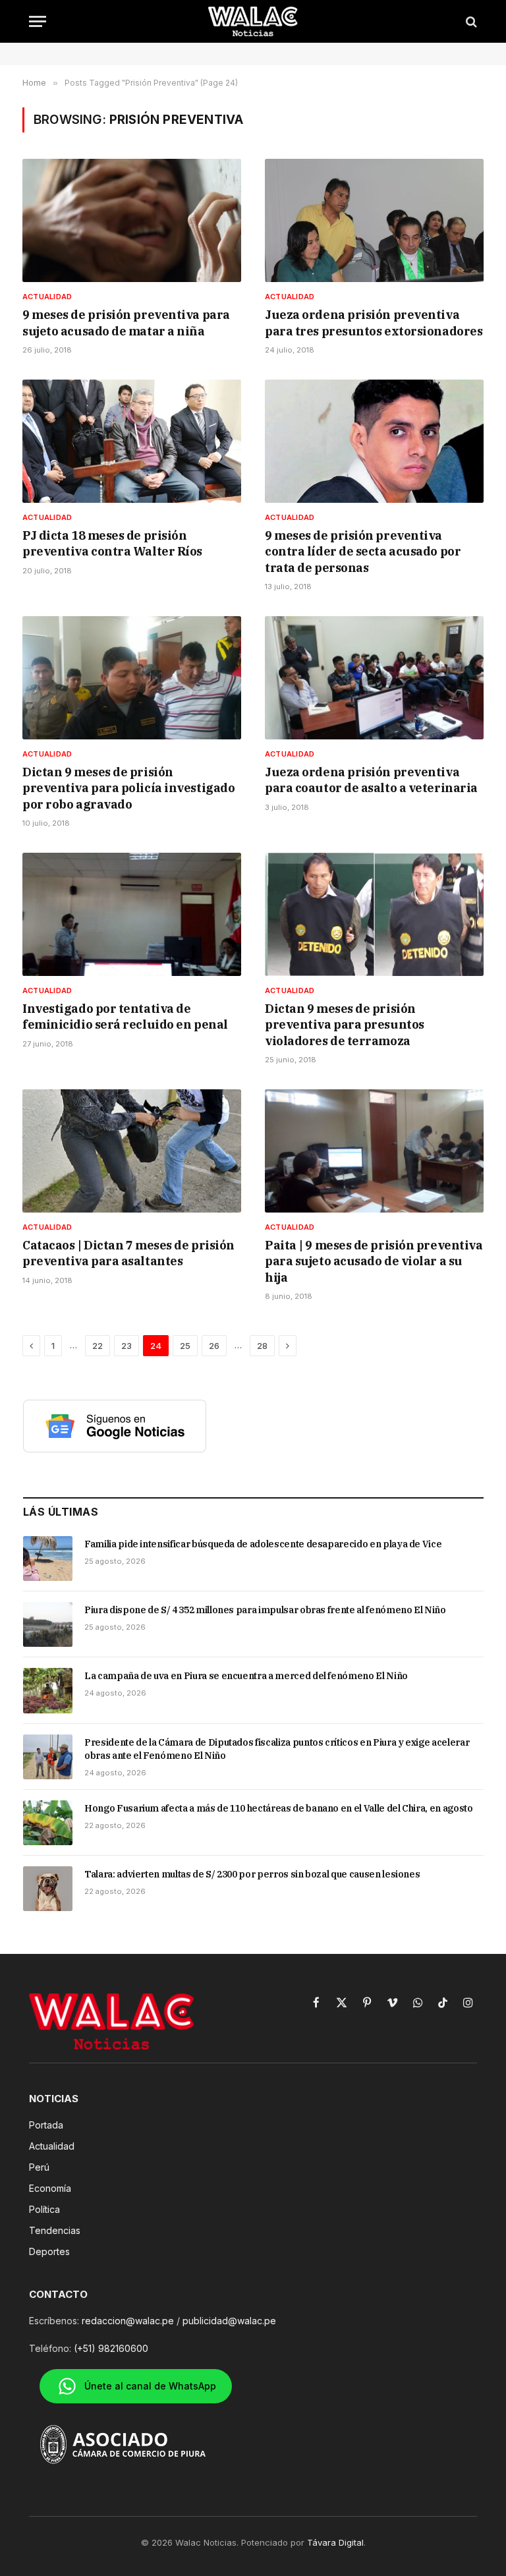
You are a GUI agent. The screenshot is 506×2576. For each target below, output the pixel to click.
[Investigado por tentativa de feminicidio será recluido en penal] (132, 914)
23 (126, 1346)
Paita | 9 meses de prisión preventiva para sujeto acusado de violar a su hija (374, 1261)
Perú (39, 2167)
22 (98, 1346)
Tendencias (55, 2230)
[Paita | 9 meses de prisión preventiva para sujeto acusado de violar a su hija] (374, 1151)
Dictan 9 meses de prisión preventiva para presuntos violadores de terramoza (345, 1025)
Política (44, 2209)
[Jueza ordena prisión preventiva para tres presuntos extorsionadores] (374, 220)
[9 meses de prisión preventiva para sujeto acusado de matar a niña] (132, 220)
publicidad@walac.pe (229, 2321)
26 (214, 1346)
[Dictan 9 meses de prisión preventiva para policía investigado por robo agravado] (132, 678)
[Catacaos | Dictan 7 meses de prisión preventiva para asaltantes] (132, 1151)
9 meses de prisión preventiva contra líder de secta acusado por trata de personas (363, 552)
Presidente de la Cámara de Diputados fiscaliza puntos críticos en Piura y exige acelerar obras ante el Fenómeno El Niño (277, 1749)
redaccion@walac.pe (128, 2321)
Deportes (49, 2251)
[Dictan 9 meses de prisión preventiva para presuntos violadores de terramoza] (374, 914)
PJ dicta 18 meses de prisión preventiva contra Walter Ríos (112, 543)
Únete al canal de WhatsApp (150, 2386)
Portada (46, 2125)
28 (262, 1346)
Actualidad (47, 297)
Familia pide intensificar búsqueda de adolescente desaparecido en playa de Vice (263, 1544)
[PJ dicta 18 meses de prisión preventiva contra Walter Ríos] (132, 441)
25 (185, 1346)
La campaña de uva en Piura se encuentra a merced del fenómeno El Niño (246, 1676)
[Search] (470, 21)
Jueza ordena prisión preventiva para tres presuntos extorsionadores (374, 323)
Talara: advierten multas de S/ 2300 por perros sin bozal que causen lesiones (252, 1874)
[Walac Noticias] (253, 21)
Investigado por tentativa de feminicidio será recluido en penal (125, 1016)
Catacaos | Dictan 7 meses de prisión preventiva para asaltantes (128, 1253)
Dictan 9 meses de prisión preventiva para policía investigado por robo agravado (128, 788)
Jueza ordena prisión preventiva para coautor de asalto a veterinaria (371, 780)
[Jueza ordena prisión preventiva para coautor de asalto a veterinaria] (374, 678)
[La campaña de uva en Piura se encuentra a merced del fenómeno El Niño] (48, 1690)
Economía (50, 2188)
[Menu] (38, 21)
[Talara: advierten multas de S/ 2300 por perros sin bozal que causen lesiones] (48, 1889)
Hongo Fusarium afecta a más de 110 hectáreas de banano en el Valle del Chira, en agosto (279, 1808)
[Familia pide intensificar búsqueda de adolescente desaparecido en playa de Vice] (48, 1559)
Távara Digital (335, 2542)
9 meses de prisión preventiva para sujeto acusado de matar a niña (126, 323)
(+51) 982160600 (111, 2348)
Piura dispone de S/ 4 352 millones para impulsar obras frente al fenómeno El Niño (265, 1610)
